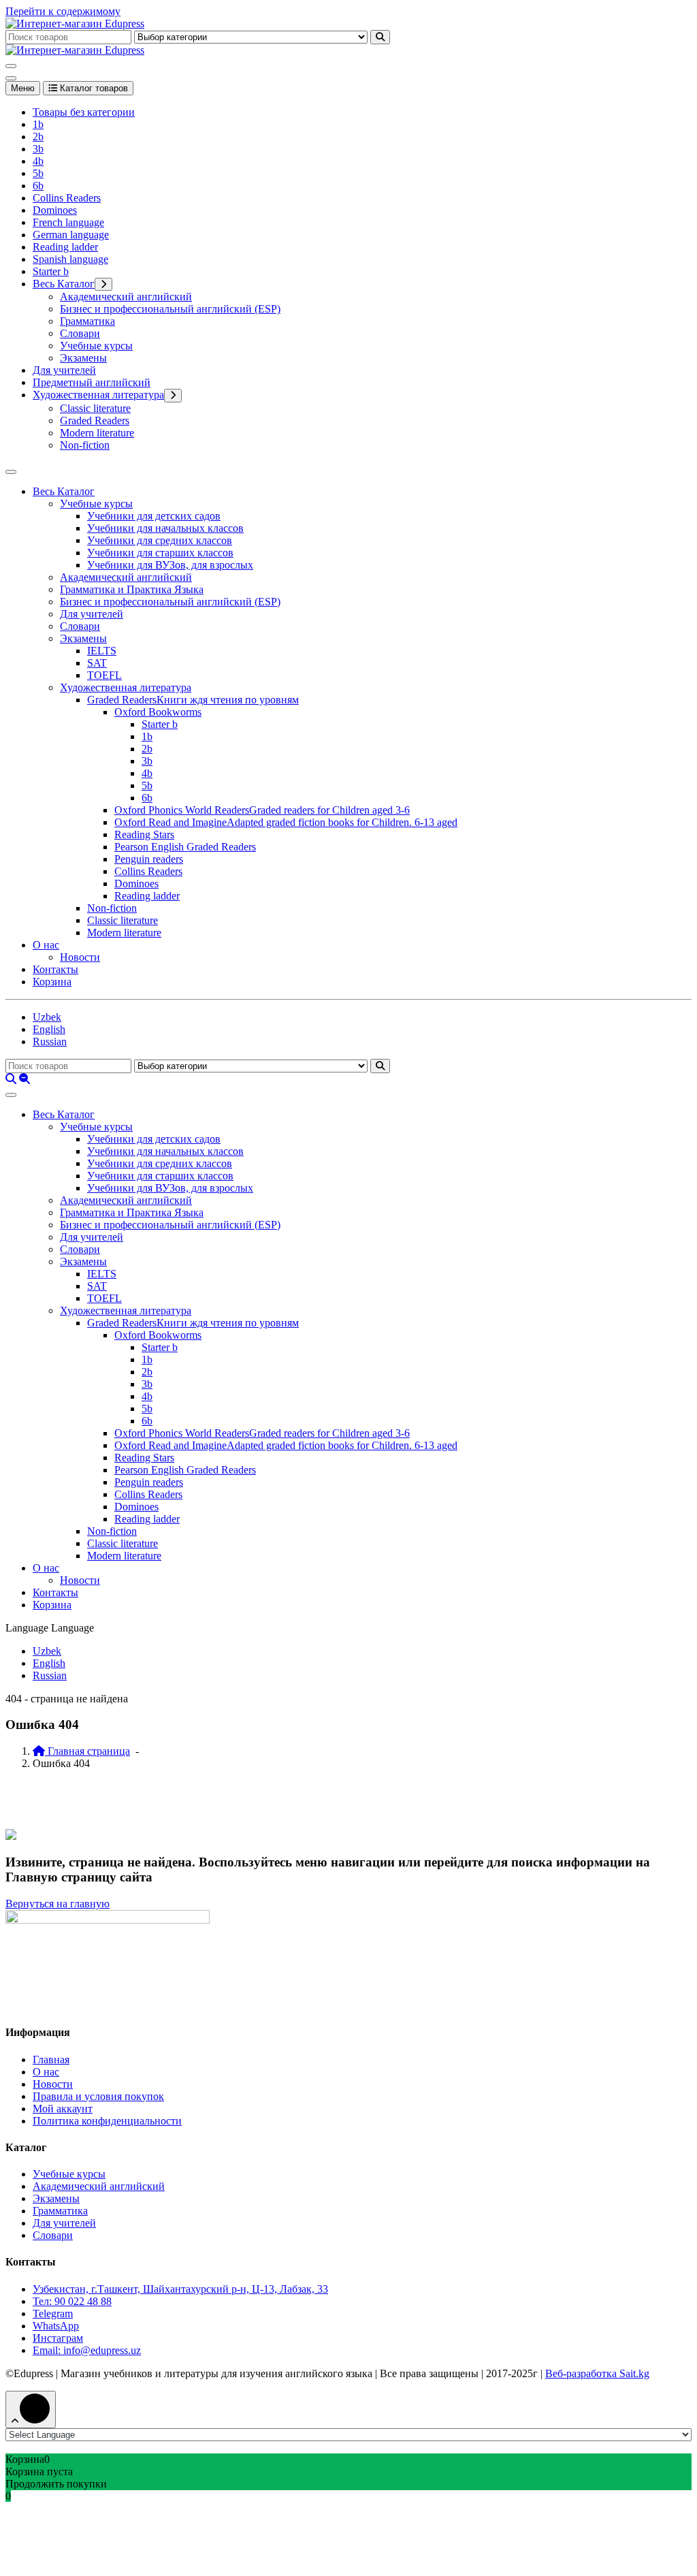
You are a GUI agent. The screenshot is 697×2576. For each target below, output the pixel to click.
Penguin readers (149, 859)
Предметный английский (92, 382)
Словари (80, 333)
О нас (46, 945)
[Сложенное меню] (11, 66)
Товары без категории (84, 112)
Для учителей (64, 370)
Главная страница (87, 1751)
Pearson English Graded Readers (185, 847)
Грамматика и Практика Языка (132, 589)
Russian (50, 1041)
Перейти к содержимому (63, 11)
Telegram (53, 2313)
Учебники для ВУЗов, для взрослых (170, 565)
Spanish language (70, 259)
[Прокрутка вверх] (31, 2410)
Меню (23, 88)
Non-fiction (85, 445)
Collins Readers (67, 198)
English (49, 1029)
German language (71, 235)
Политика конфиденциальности (107, 2121)
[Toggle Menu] (11, 472)
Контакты (55, 969)
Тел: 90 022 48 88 (72, 2301)
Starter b (51, 271)
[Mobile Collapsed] (103, 284)
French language (68, 222)
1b (38, 124)
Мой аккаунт (63, 2109)
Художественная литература (98, 395)
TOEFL (104, 675)
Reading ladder (65, 247)
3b (38, 149)
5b (38, 173)
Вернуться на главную (58, 1904)
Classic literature (95, 408)
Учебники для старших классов (160, 553)
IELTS (102, 651)
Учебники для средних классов (160, 540)
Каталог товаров (93, 88)
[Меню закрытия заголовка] (11, 78)
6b (38, 186)
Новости (80, 957)
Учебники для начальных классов (165, 528)
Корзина (52, 982)
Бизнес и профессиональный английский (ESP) (170, 309)
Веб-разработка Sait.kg (597, 2373)
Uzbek (47, 1017)
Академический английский (126, 297)
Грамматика (87, 321)
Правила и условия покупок (98, 2096)
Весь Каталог (64, 284)
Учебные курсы (96, 346)
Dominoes (55, 210)
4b (38, 161)
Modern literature (97, 433)
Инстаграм (58, 2338)
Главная (51, 2060)
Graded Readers (95, 420)
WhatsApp (56, 2326)
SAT (97, 663)
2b (38, 137)
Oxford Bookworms (158, 712)
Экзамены (83, 358)
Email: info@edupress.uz (87, 2350)
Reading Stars (144, 834)
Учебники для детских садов (154, 516)
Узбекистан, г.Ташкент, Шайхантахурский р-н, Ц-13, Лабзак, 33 (180, 2289)
